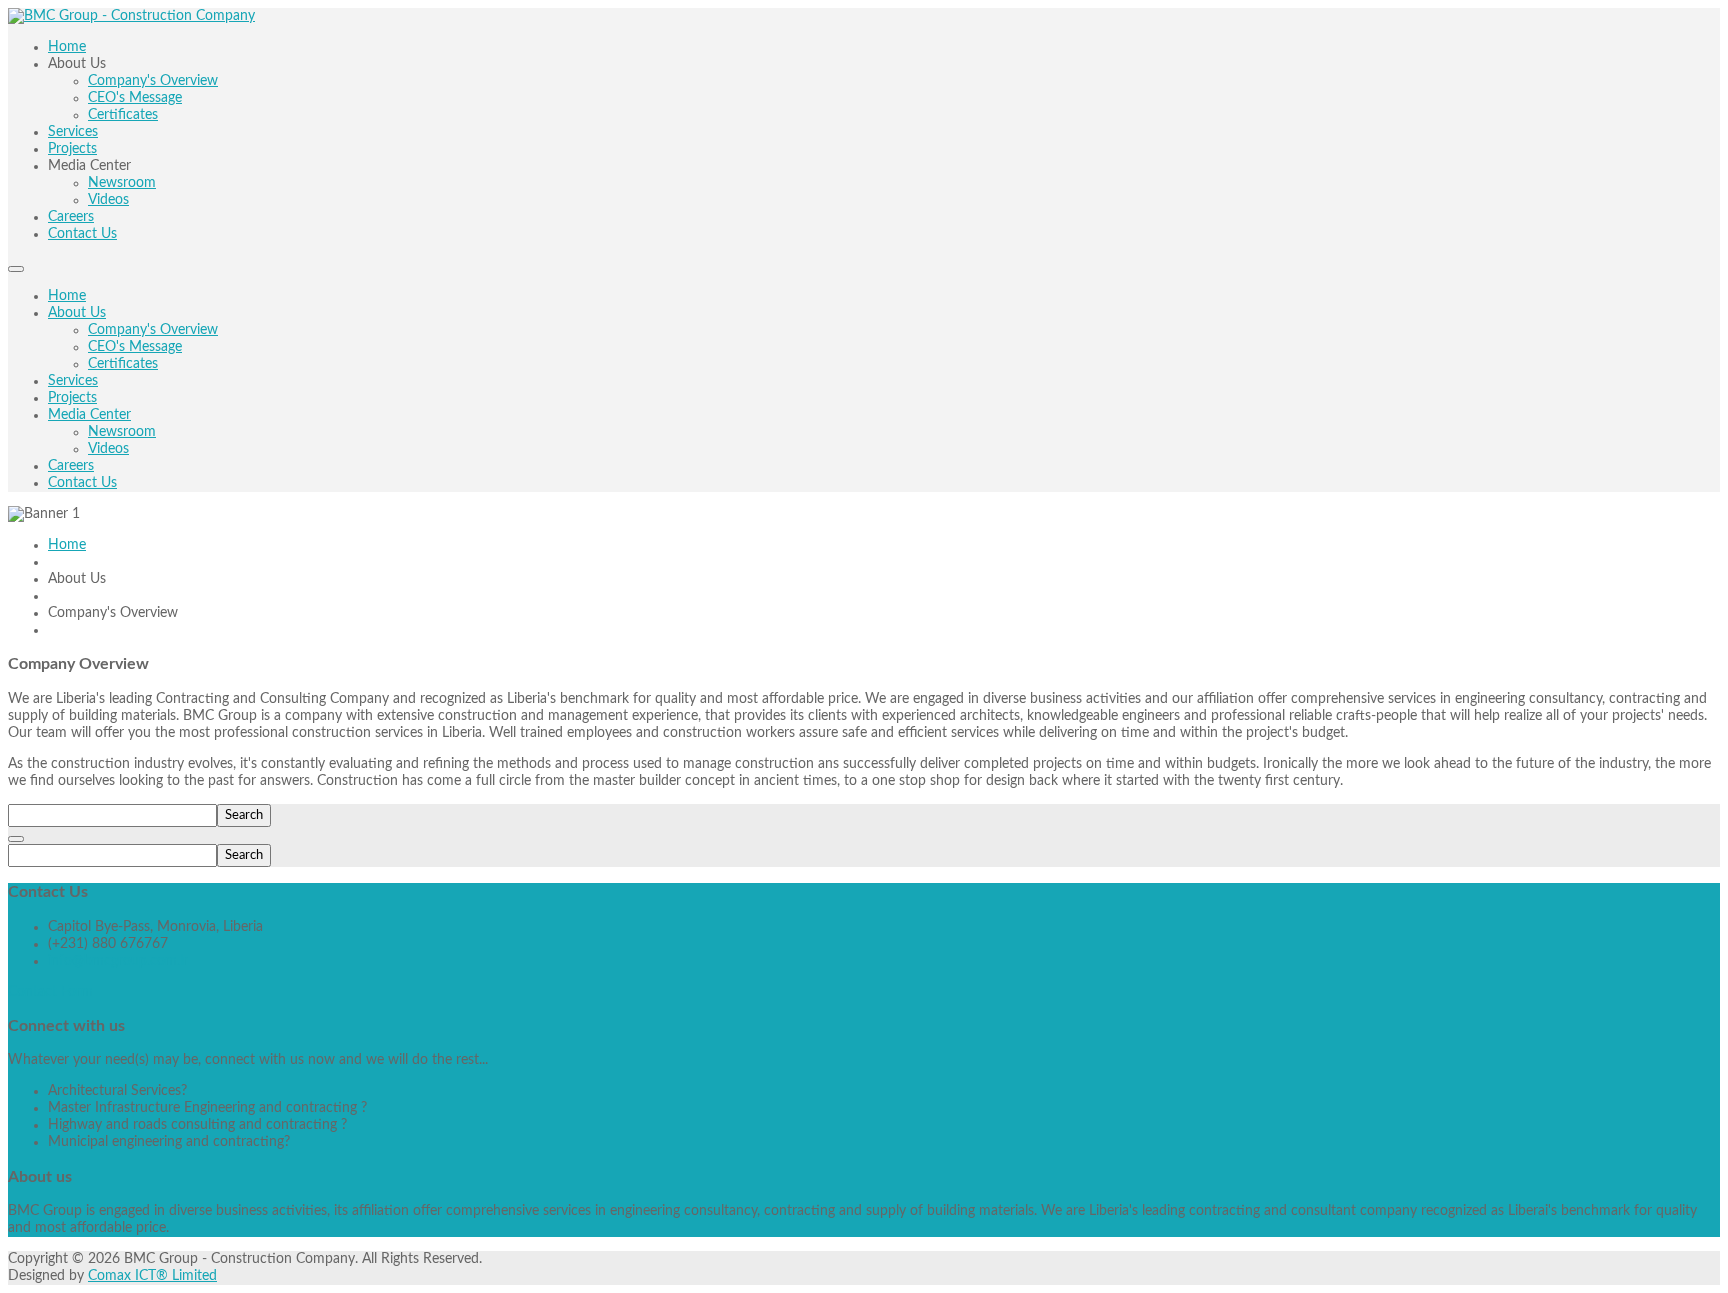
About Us (77, 313)
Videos (108, 449)
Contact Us (82, 483)
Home (67, 296)
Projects (72, 398)
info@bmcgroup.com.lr (118, 961)
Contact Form (50, 992)
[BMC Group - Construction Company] (131, 16)
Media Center (89, 415)
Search (244, 815)
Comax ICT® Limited (152, 1276)
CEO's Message (135, 347)
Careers (71, 466)
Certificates (123, 364)
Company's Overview (153, 330)
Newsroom (122, 432)
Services (73, 381)
